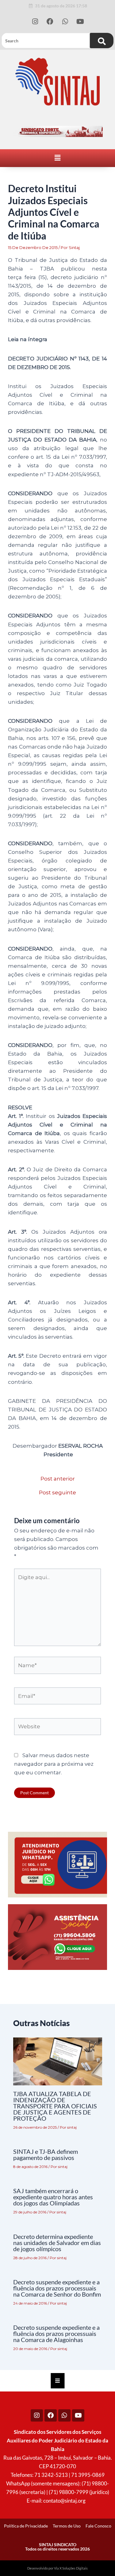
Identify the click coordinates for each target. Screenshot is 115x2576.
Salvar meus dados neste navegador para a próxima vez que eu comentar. (54, 1764)
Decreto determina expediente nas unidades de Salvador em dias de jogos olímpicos (57, 2243)
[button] (57, 158)
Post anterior (58, 1479)
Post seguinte (57, 1493)
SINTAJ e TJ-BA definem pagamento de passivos (46, 2154)
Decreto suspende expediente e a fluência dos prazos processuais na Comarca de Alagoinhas (56, 2333)
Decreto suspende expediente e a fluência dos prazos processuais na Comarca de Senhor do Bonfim (57, 2288)
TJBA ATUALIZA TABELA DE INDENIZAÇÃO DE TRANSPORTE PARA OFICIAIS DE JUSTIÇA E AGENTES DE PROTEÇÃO (55, 2106)
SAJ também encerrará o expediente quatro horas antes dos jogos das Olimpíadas (53, 2197)
